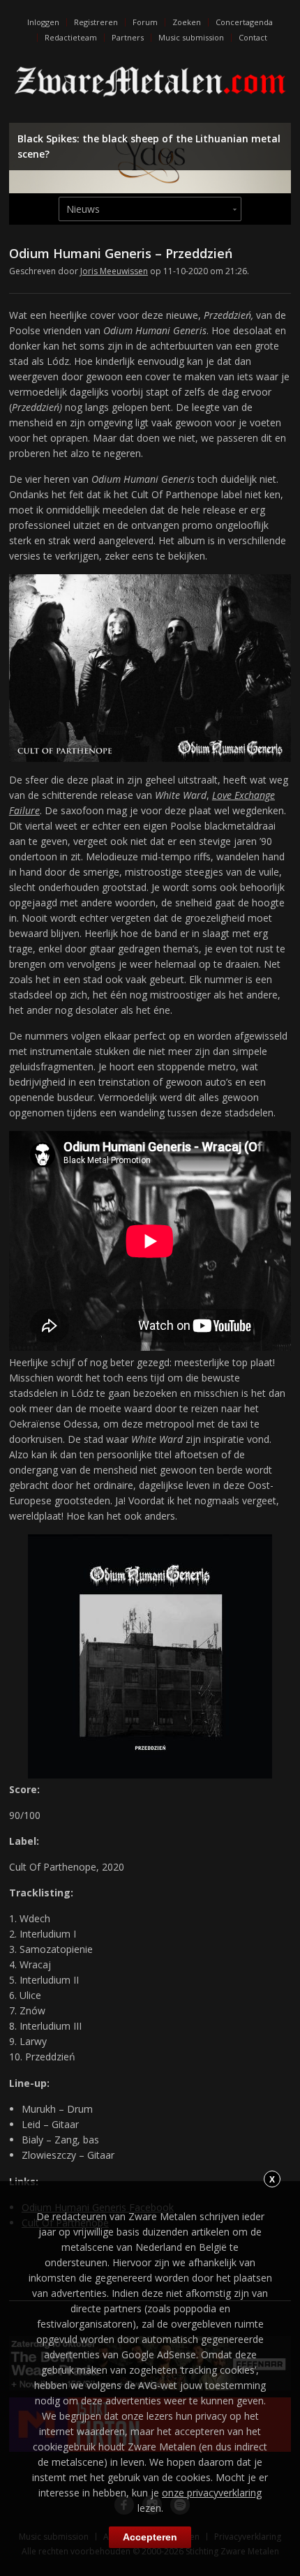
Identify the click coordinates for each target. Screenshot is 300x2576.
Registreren (96, 22)
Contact (253, 37)
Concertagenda (244, 22)
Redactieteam (71, 37)
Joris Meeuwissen (114, 271)
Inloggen (43, 22)
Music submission (191, 37)
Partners (128, 37)
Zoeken (187, 22)
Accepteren (150, 2537)
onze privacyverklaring (212, 2493)
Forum (145, 22)
